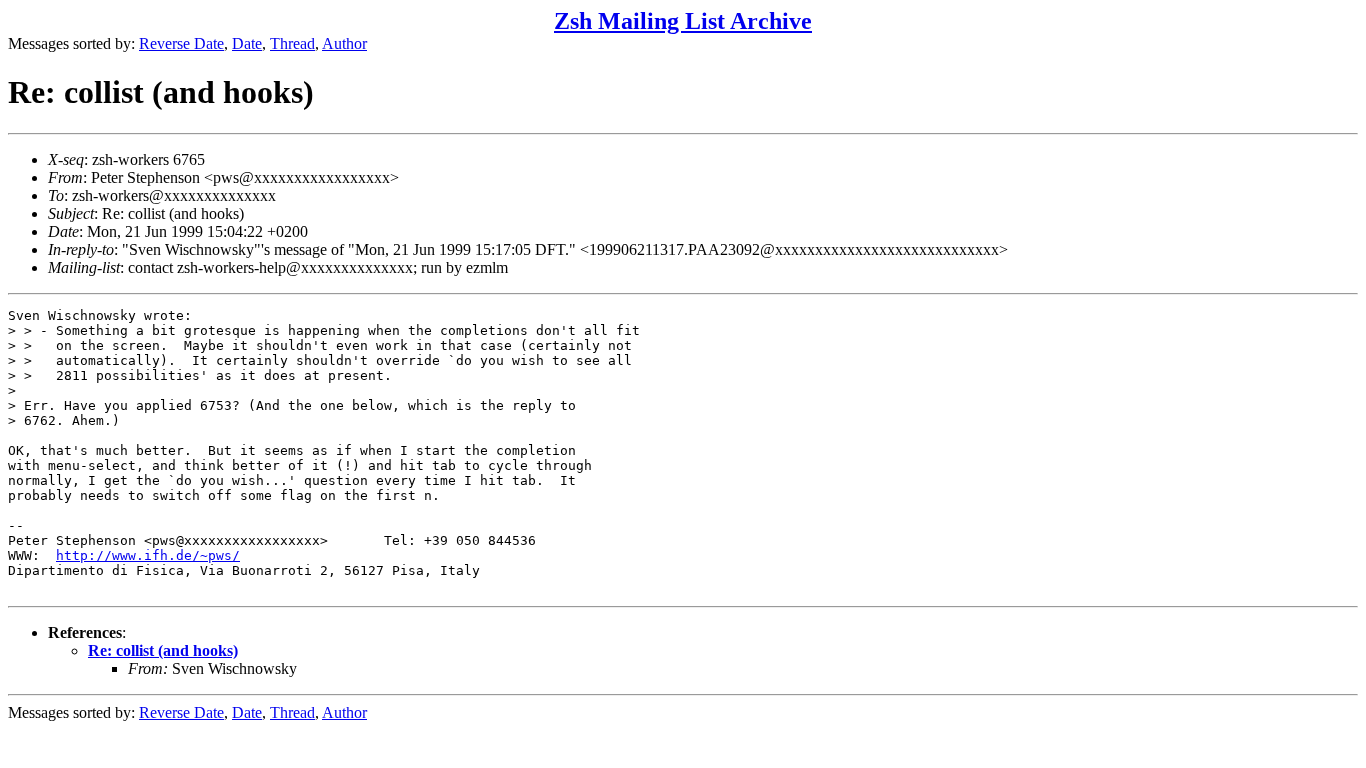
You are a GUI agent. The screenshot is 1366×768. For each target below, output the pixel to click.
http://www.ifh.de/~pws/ (148, 555)
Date (247, 43)
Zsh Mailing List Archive (683, 21)
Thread (292, 43)
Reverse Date (181, 43)
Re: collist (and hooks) (163, 650)
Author (344, 43)
